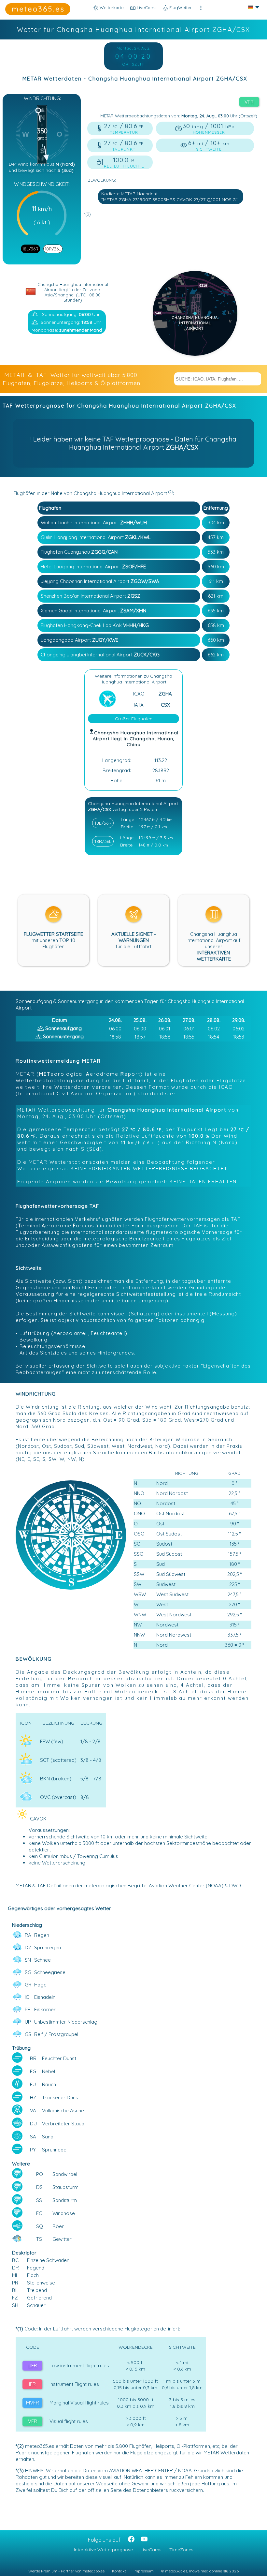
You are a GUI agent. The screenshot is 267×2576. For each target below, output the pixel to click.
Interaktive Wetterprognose (103, 2550)
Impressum (144, 2571)
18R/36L (53, 249)
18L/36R (30, 249)
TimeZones (181, 2550)
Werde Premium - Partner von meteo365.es (66, 2571)
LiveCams (151, 2550)
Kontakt (119, 2571)
